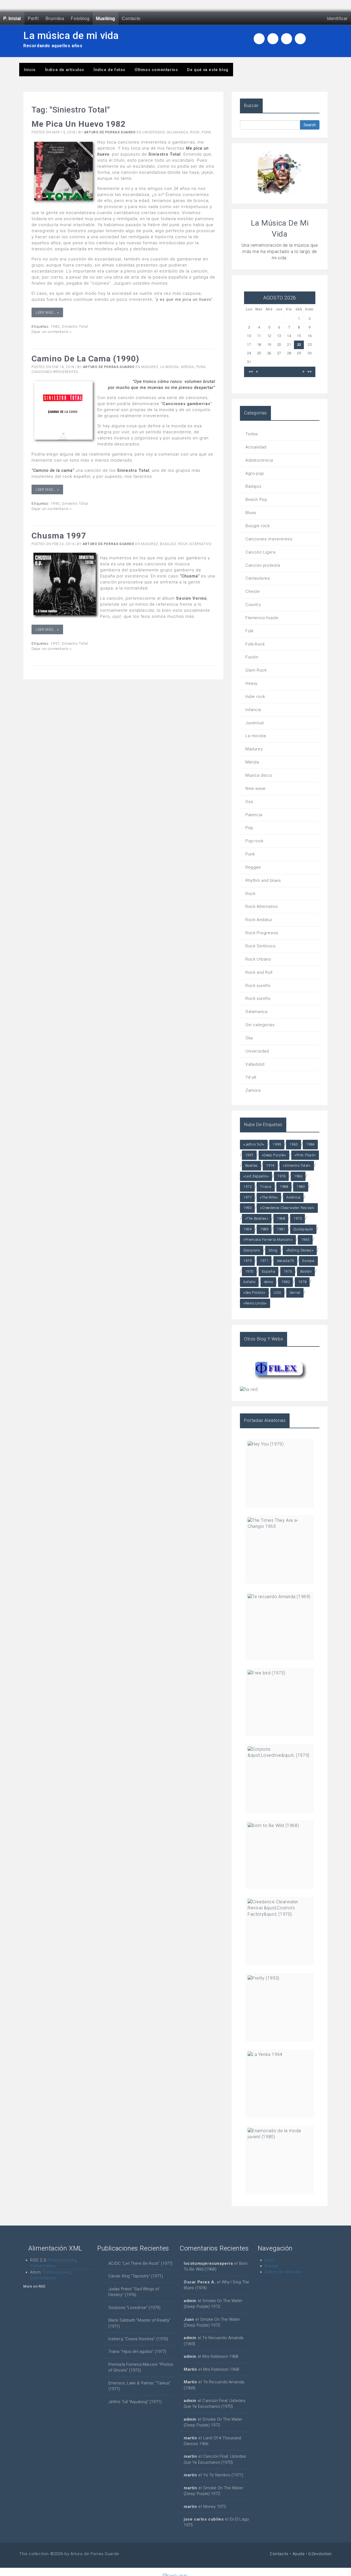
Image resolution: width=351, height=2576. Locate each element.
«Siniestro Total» (297, 1165)
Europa (308, 1261)
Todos (252, 434)
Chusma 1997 (59, 536)
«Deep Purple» (274, 1155)
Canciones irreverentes (55, 372)
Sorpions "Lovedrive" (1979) (134, 2308)
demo (268, 1282)
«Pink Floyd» (305, 1155)
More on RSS (34, 2286)
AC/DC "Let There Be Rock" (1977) (140, 2263)
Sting (273, 1250)
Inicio (30, 70)
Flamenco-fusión (262, 618)
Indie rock (255, 697)
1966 (298, 1176)
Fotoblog (80, 18)
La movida (169, 367)
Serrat (295, 1293)
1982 (55, 326)
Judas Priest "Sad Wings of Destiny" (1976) (134, 2292)
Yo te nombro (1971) (223, 2475)
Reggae (253, 867)
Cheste (253, 591)
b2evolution (320, 2554)
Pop (249, 828)
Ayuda (299, 2554)
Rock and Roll (259, 972)
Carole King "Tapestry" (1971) (136, 2276)
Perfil (33, 18)
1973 (298, 1218)
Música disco (259, 775)
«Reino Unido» (255, 1303)
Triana (266, 1187)
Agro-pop (255, 473)
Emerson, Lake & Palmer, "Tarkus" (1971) (139, 2386)
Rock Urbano (258, 959)
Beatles (251, 1165)
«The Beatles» (257, 1218)
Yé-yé (251, 1077)
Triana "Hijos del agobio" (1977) (137, 2351)
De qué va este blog (208, 70)
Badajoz (168, 544)
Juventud (255, 723)
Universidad (154, 132)
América (293, 1197)
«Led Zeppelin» (256, 1176)
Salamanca (177, 132)
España (269, 1271)
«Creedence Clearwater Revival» (287, 1208)
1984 (310, 1144)
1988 (284, 1187)
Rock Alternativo (195, 544)
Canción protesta (263, 565)
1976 (281, 1176)
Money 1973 (214, 2507)
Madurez (150, 367)
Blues (251, 513)
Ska (249, 1038)
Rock (195, 132)
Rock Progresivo (262, 933)
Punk (206, 132)
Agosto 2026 (280, 298)
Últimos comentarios (156, 70)
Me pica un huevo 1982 (79, 124)
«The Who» (269, 1197)
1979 (247, 1261)
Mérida (188, 367)
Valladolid (255, 1064)
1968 (281, 1218)
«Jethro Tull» (254, 1144)
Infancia (253, 710)
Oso (249, 802)
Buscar (272, 2266)
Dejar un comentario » (52, 332)
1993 (247, 1208)
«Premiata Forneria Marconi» (268, 1240)
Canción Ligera (260, 552)
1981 (281, 1229)
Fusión (252, 657)
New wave (256, 788)
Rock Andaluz (259, 920)
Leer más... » (47, 312)
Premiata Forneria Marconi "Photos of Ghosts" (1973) (141, 2367)
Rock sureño (258, 986)
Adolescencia (259, 460)
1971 (264, 1261)
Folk (249, 631)
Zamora (253, 1090)
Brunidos (55, 18)
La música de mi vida (71, 36)
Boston (306, 1271)
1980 (301, 1187)
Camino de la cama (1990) (85, 359)
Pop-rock (254, 841)
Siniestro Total (75, 326)
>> (309, 372)
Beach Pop (256, 500)
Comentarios (43, 2266)
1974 (270, 1165)
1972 (247, 1187)
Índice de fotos (109, 70)
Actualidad (256, 447)
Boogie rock (258, 526)
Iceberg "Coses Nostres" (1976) (138, 2339)
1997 (55, 643)
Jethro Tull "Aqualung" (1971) (135, 2402)
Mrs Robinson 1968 (220, 2356)
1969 (247, 1229)
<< (251, 372)
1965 (305, 1240)
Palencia (254, 815)
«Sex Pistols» (254, 1293)
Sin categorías (260, 1025)
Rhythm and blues (263, 880)
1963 (293, 1144)
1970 (249, 1271)
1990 (55, 503)
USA (277, 1293)
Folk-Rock (255, 644)
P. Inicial (12, 18)
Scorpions (252, 1250)
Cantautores (258, 578)
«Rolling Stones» (300, 1250)
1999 (277, 1144)
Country (253, 605)
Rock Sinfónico (261, 946)
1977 (247, 1197)
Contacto (131, 18)
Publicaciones (62, 2260)
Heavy (251, 683)
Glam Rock (256, 670)
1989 (264, 1229)
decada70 (285, 1261)
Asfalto (249, 1282)
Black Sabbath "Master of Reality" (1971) (139, 2323)
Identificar (337, 18)
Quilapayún (303, 1229)
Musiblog (106, 18)
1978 (302, 1282)
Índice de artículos (65, 70)
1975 (288, 1271)
